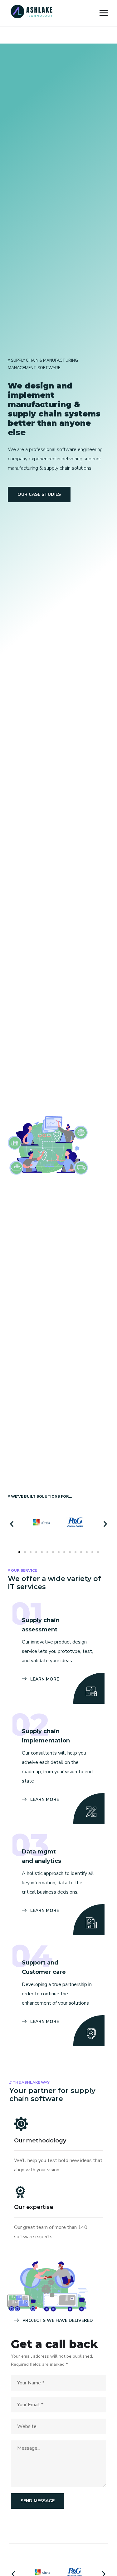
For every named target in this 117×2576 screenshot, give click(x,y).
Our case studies (39, 494)
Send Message (38, 2501)
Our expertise (34, 2207)
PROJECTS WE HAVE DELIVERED (57, 2320)
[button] (12, 1524)
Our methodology (40, 2141)
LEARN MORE (44, 1679)
